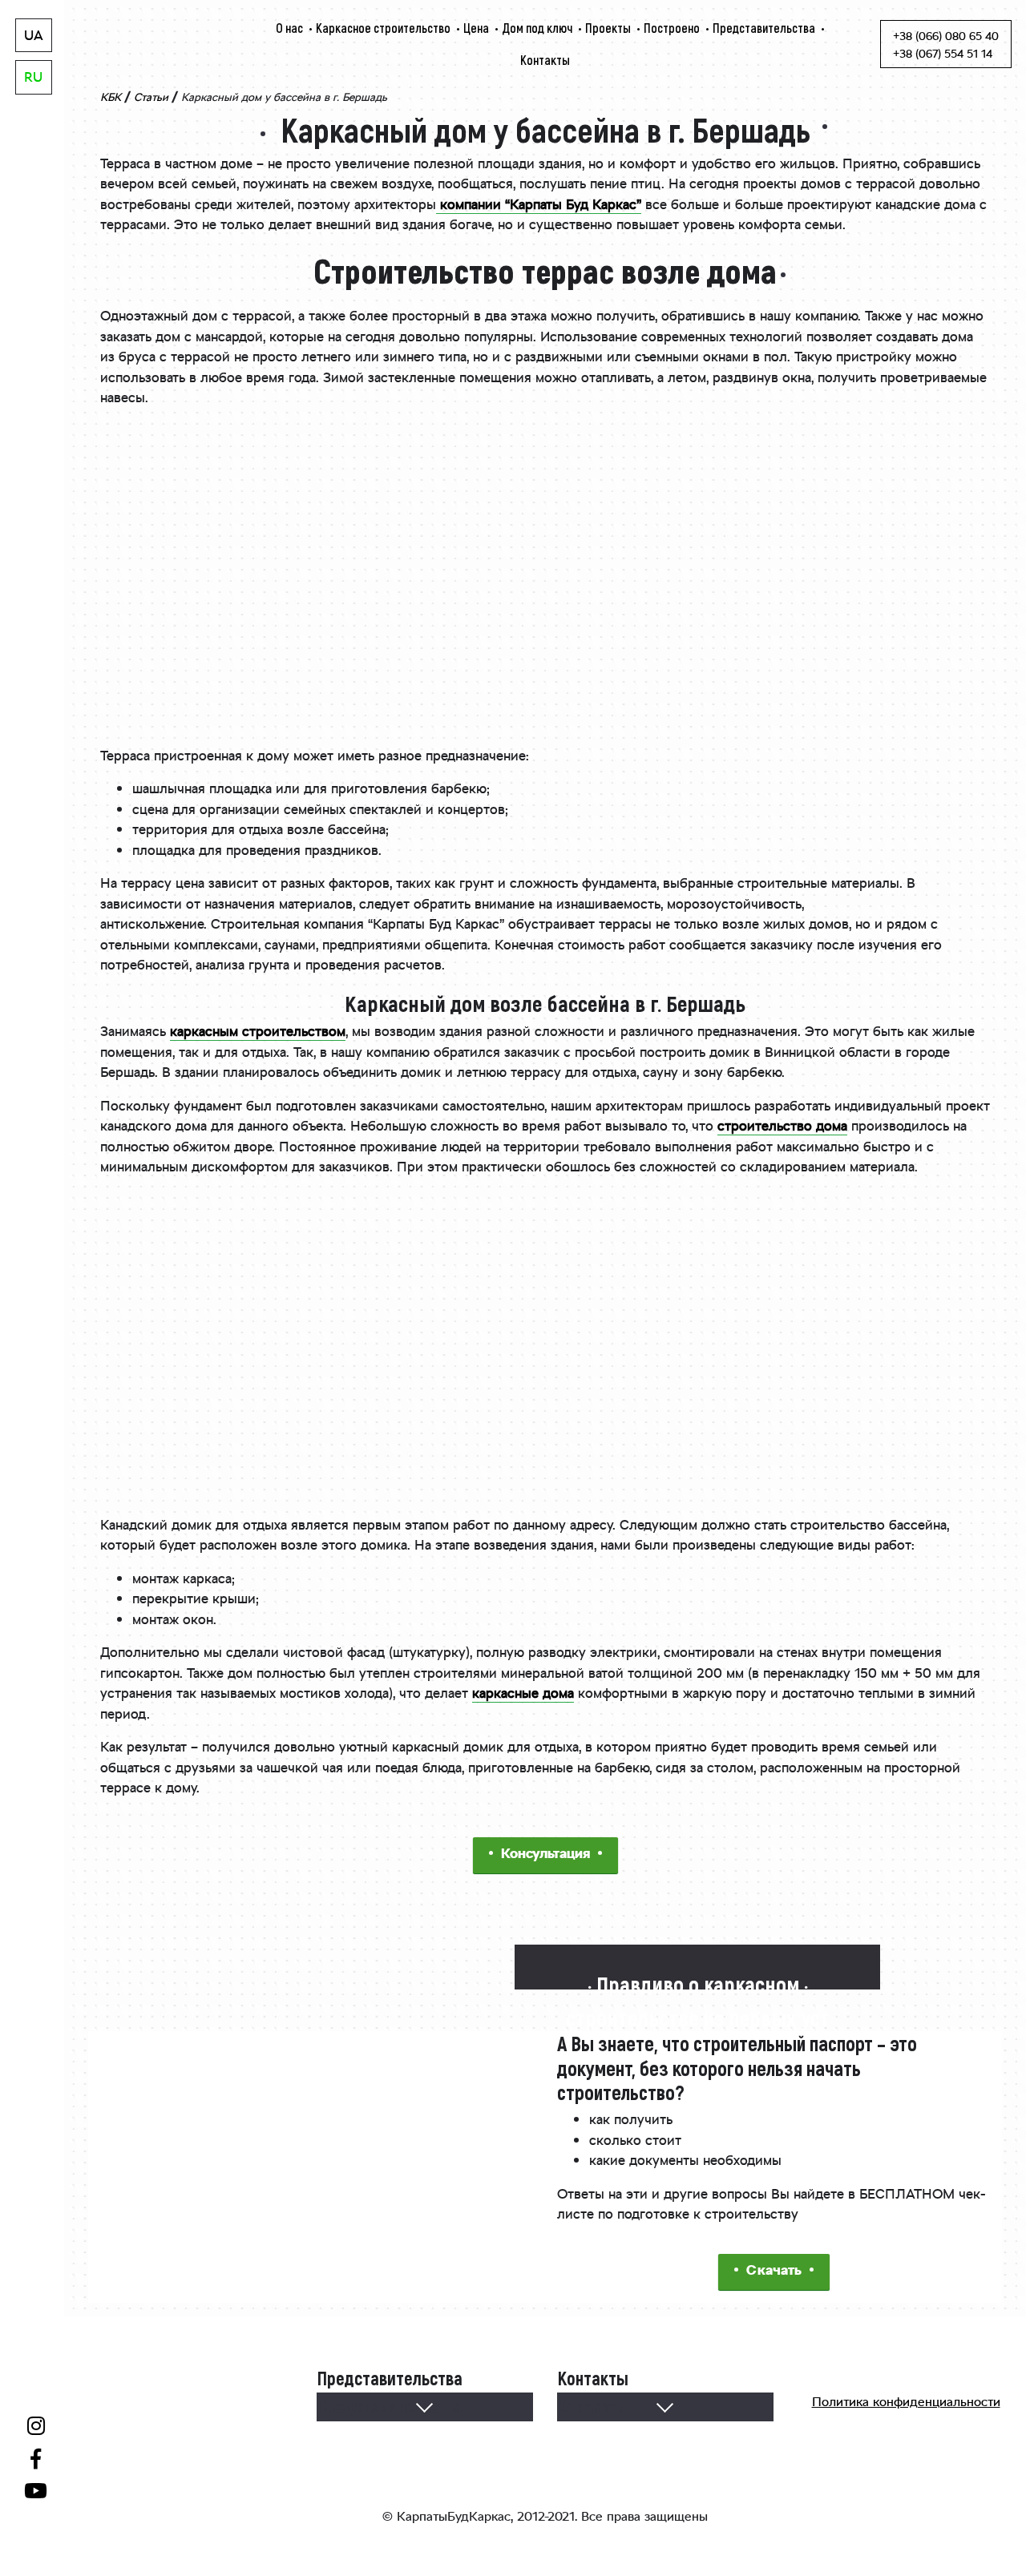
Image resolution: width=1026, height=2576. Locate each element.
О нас (289, 28)
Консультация (545, 1855)
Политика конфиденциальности (906, 2403)
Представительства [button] (390, 2406)
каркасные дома (523, 1695)
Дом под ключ (537, 28)
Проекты (608, 28)
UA (34, 37)
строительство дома (782, 1127)
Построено (672, 28)
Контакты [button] (593, 2406)
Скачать (774, 2272)
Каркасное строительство (383, 28)
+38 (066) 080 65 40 (946, 38)
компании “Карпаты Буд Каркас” (539, 206)
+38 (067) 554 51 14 (943, 55)
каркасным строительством (258, 1033)
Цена (476, 28)
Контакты (545, 60)
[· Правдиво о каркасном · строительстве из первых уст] (697, 1957)
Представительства (764, 28)
